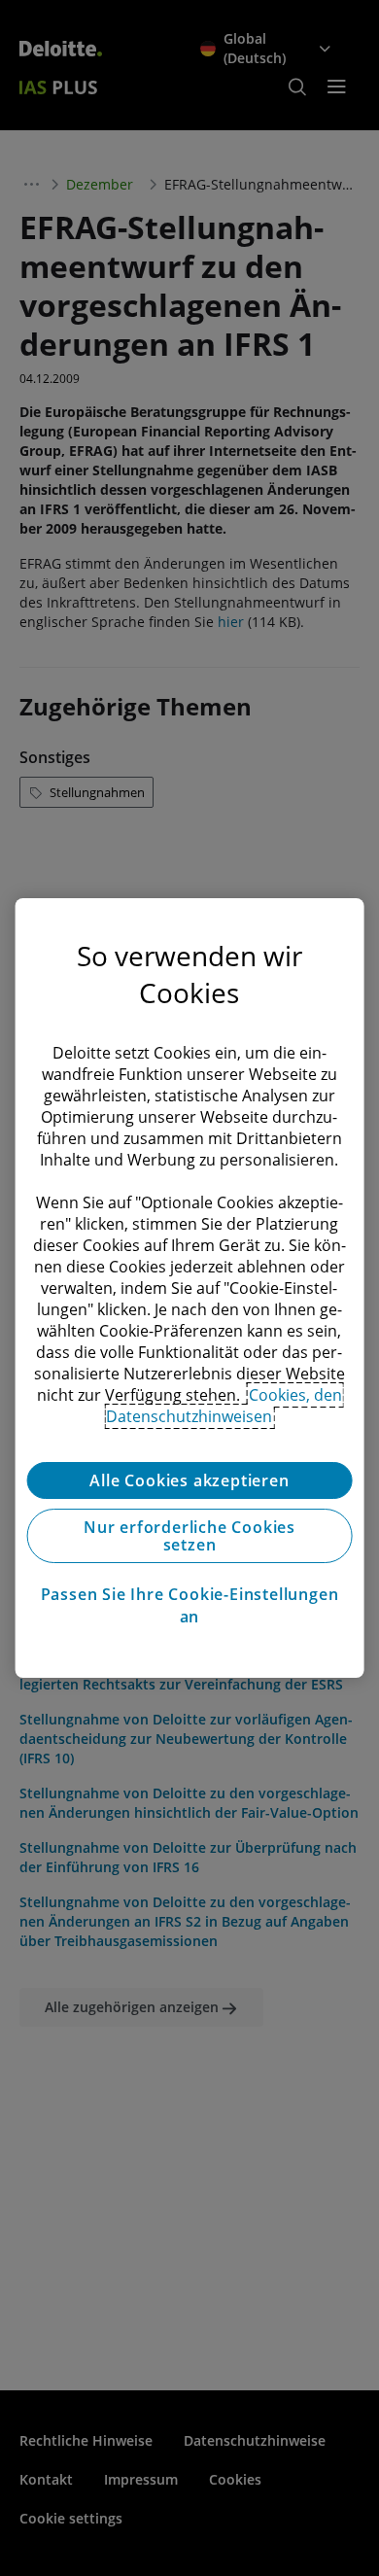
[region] (190, 1288)
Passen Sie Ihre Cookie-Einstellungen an (190, 1605)
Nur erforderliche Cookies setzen (189, 1536)
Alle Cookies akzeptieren (189, 1480)
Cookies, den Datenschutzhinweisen (224, 1406)
